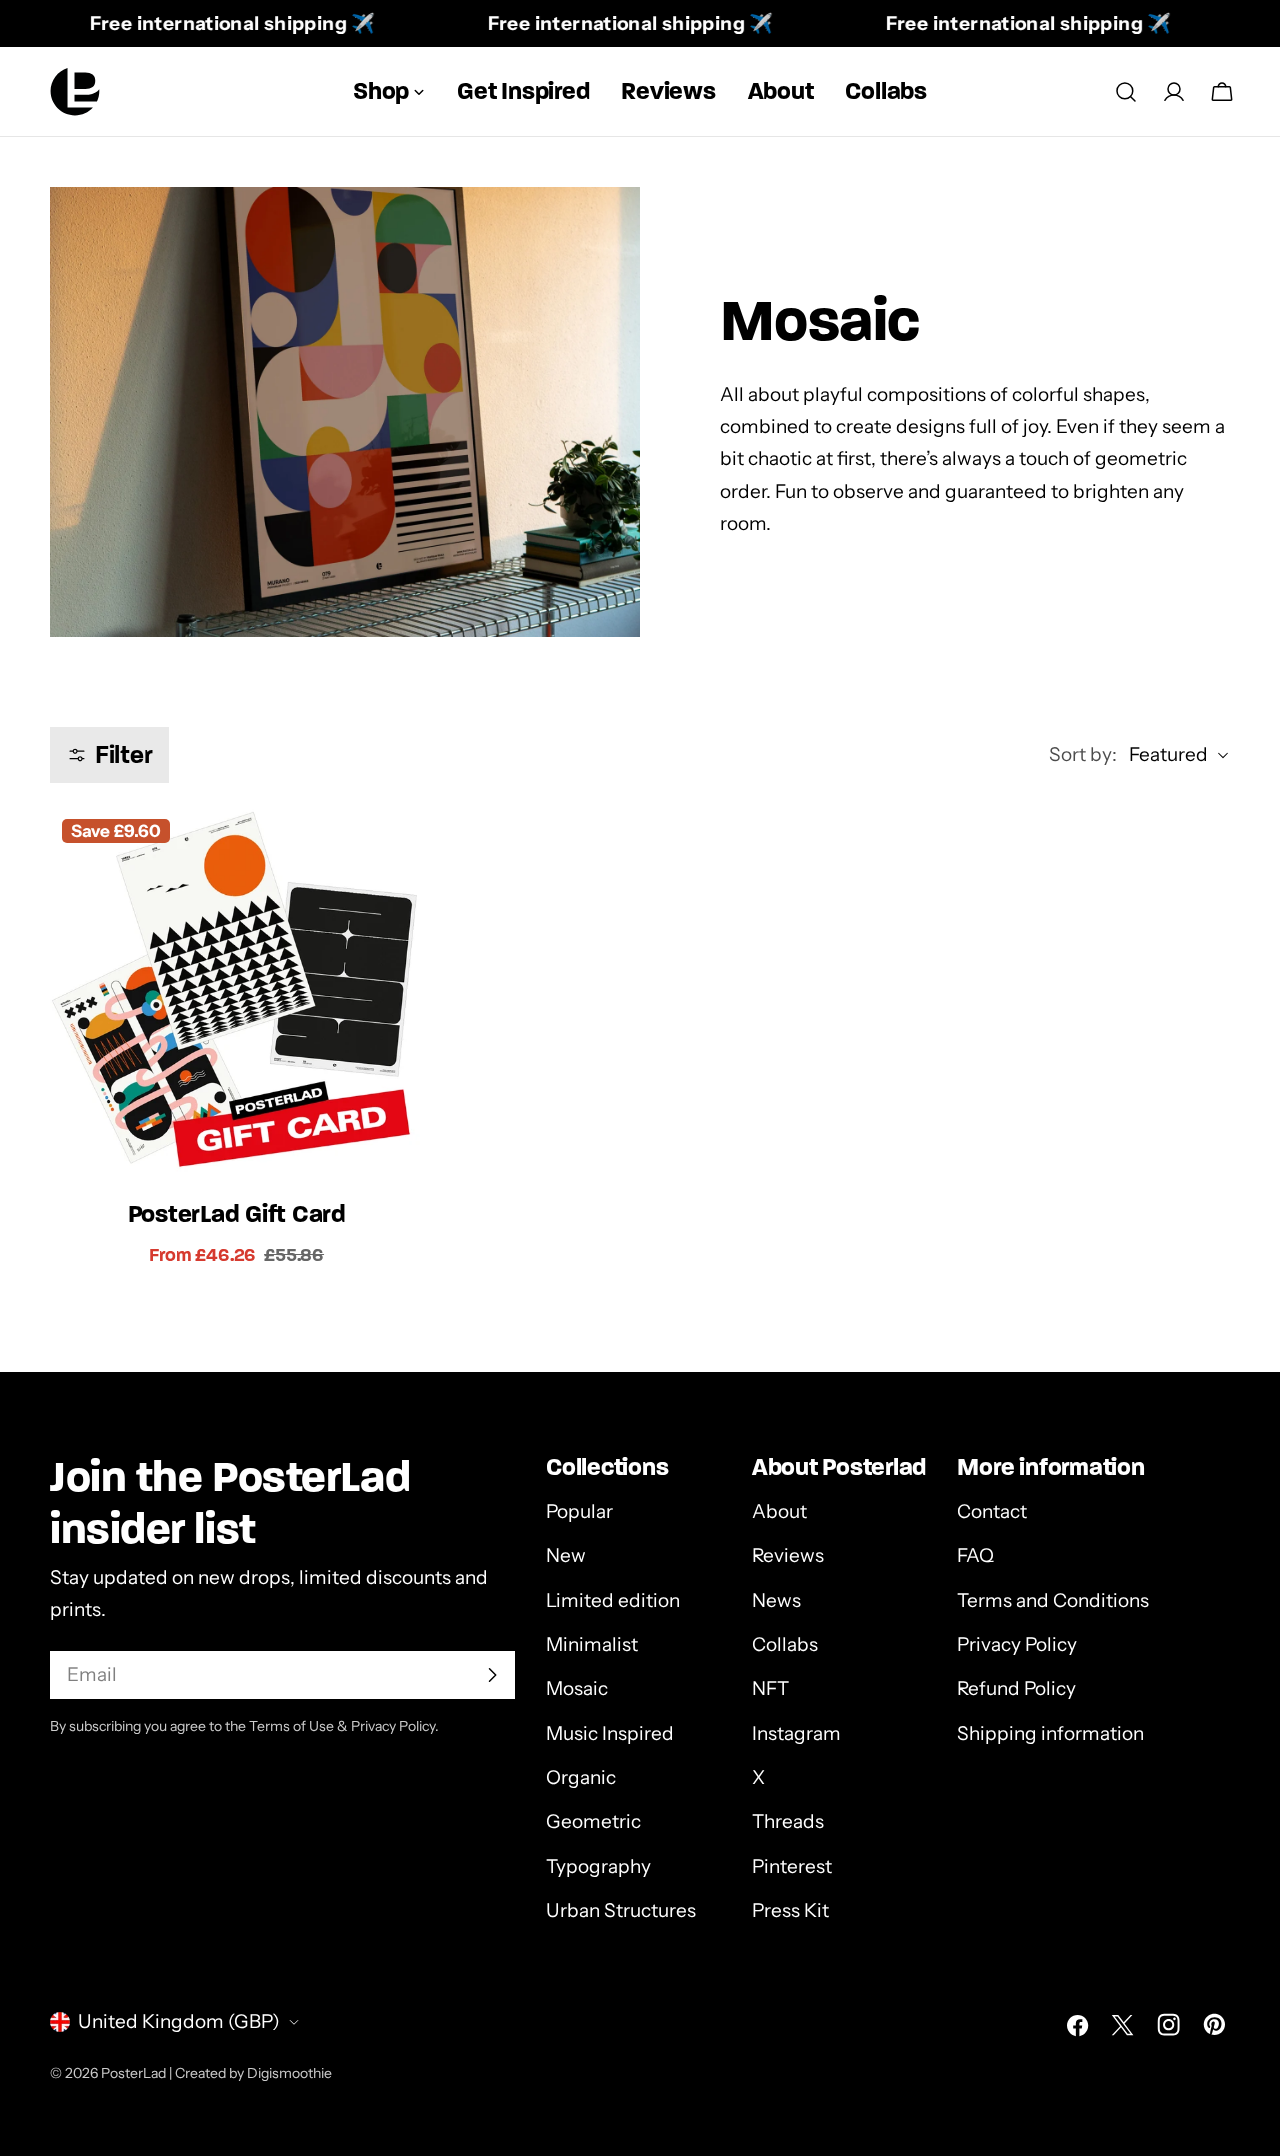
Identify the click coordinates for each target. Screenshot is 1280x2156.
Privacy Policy (1017, 1644)
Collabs (785, 1644)
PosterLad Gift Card (237, 1213)
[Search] (1126, 92)
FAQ (975, 1555)
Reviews (788, 1555)
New (566, 1555)
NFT (770, 1688)
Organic (581, 1777)
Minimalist (592, 1644)
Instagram (796, 1733)
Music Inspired (610, 1733)
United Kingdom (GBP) (179, 2021)
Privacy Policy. (395, 1726)
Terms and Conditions (1053, 1600)
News (776, 1600)
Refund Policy (1016, 1688)
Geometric (593, 1821)
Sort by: (1083, 754)
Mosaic (577, 1688)
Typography (598, 1866)
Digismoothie (289, 2073)
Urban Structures (621, 1910)
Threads (788, 1821)
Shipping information (1050, 1733)
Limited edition (613, 1600)
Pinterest (792, 1866)
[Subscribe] (492, 1675)
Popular (579, 1511)
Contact (992, 1511)
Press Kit (790, 1910)
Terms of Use (291, 1726)
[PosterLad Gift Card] (236, 993)
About (779, 1511)
